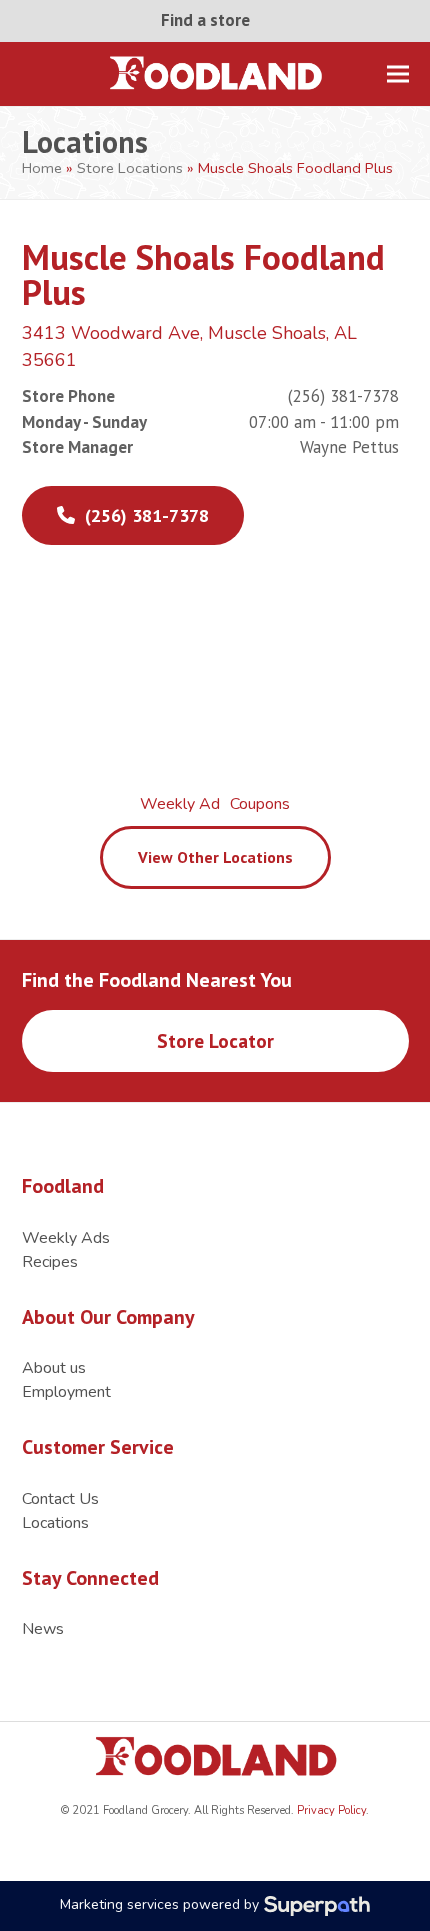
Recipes (50, 1262)
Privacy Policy (330, 1810)
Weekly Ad (180, 804)
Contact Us (60, 1499)
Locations (55, 1523)
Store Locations (130, 168)
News (43, 1629)
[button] (398, 73)
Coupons (260, 804)
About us (54, 1368)
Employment (66, 1392)
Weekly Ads (66, 1238)
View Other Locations (215, 857)
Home (42, 168)
